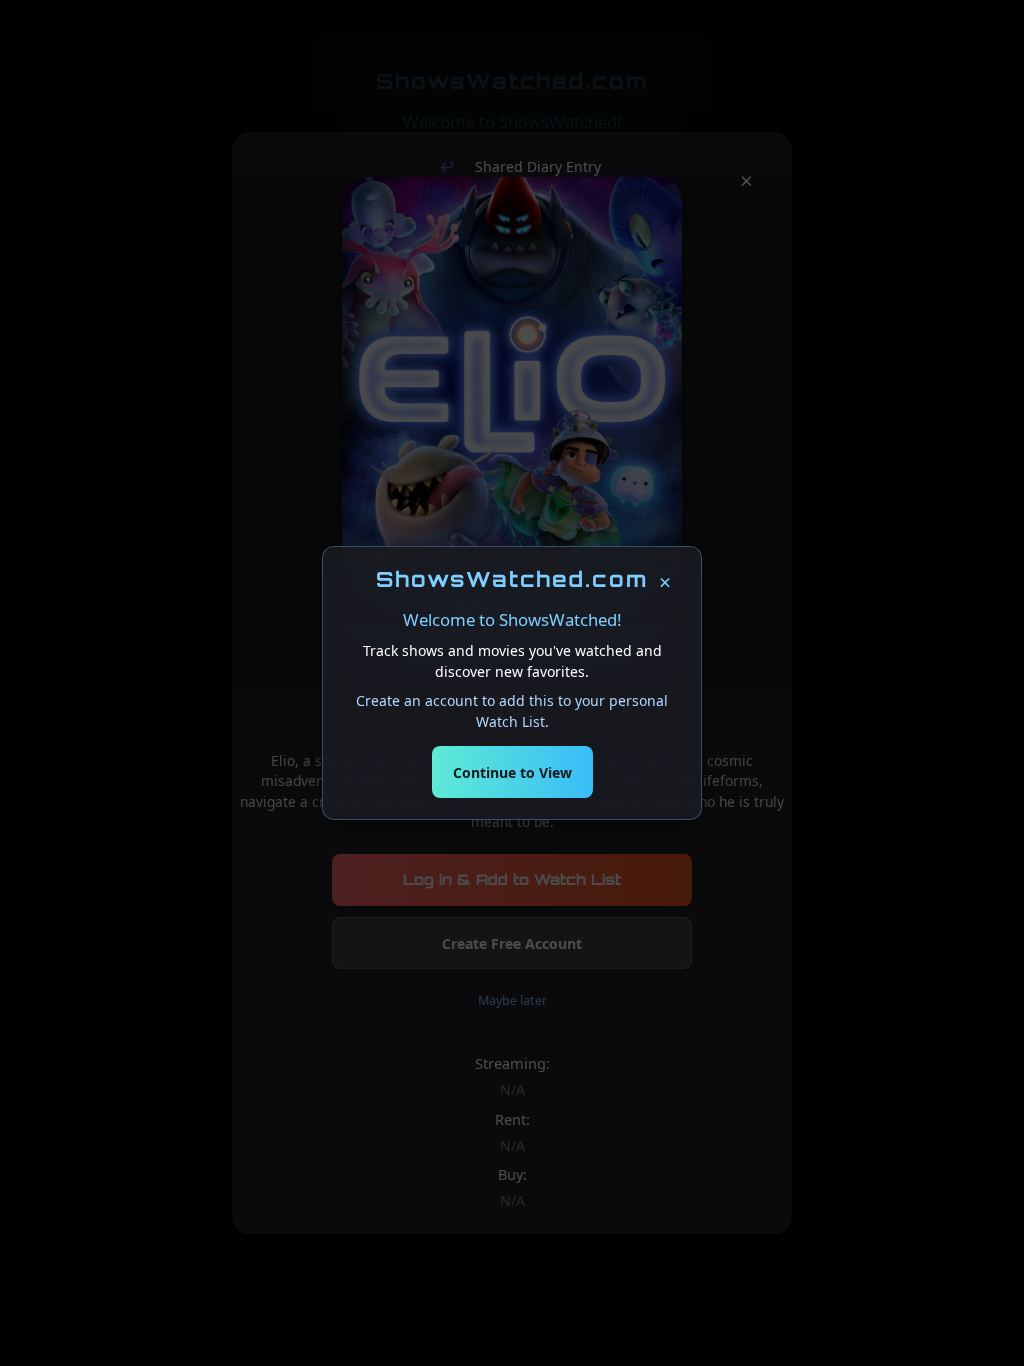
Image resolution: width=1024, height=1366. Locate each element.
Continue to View (512, 772)
